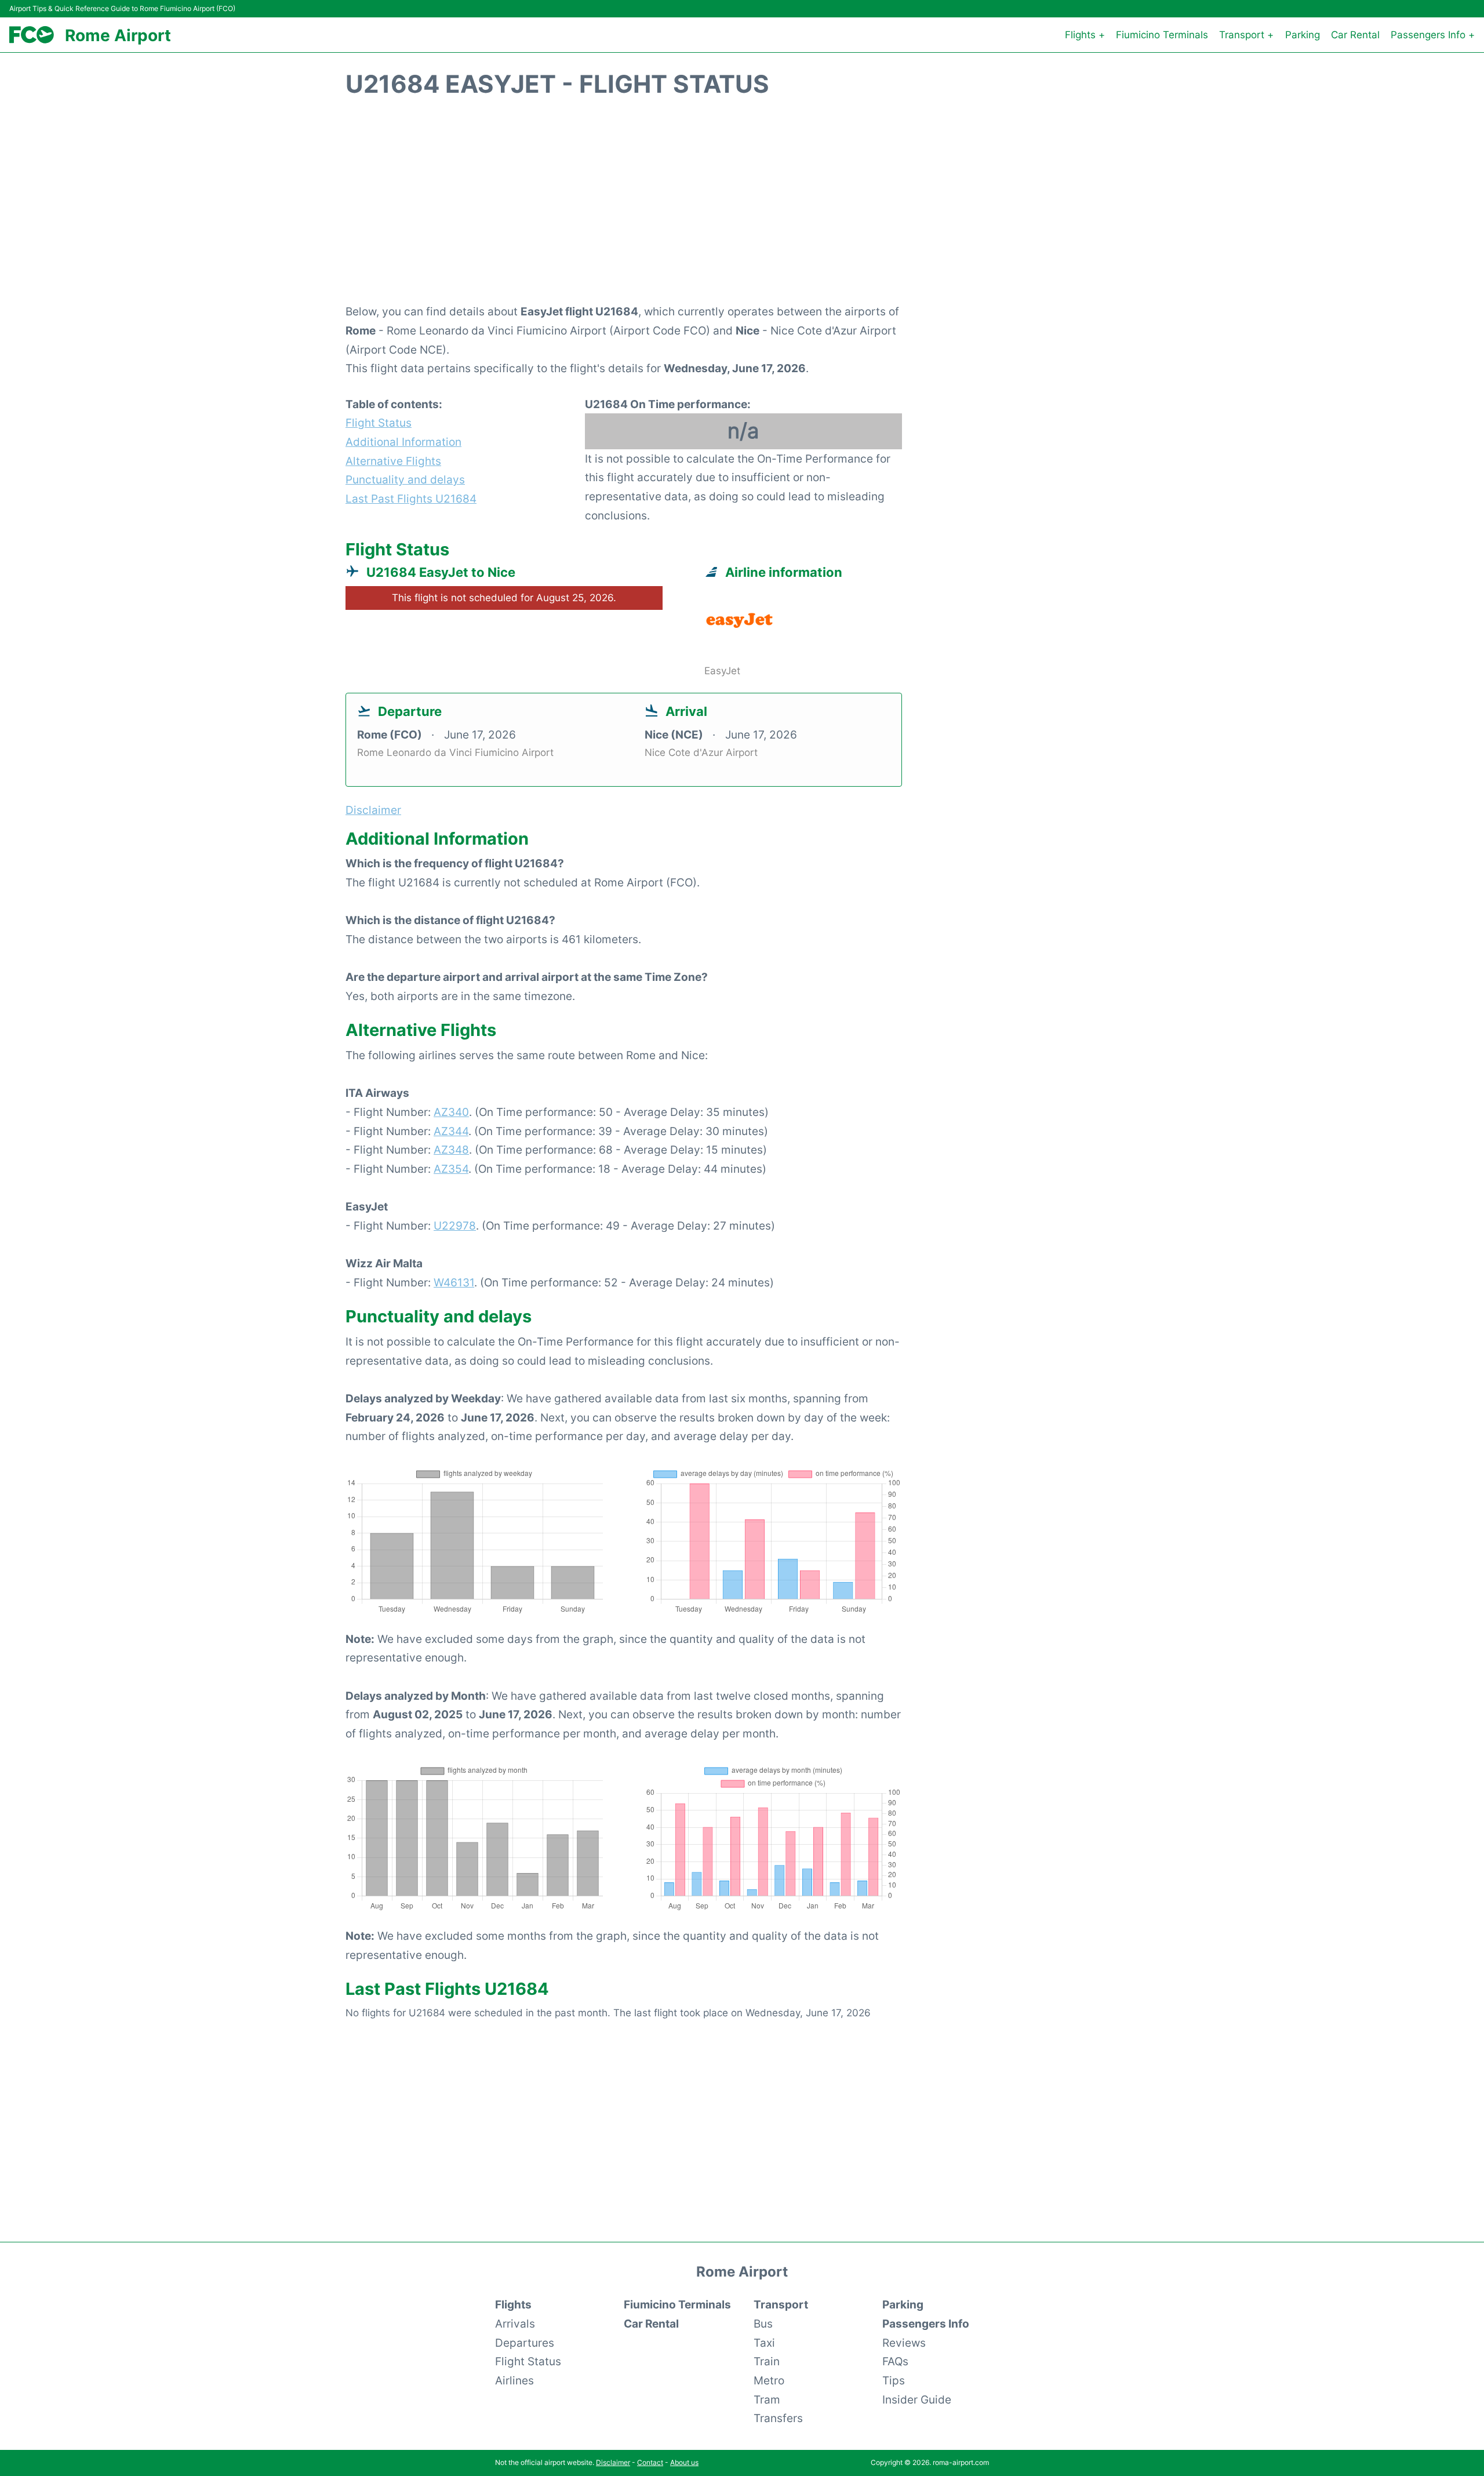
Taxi (764, 2343)
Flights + (1085, 35)
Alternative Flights (393, 461)
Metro (769, 2380)
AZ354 (451, 1169)
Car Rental (1355, 35)
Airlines (514, 2380)
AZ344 (451, 1131)
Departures (525, 2343)
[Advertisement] (742, 207)
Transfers (778, 2418)
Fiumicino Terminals (1162, 35)
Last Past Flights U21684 (411, 499)
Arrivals (515, 2324)
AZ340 (451, 1112)
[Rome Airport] (32, 35)
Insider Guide (917, 2399)
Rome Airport (118, 35)
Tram (767, 2399)
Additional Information (403, 442)
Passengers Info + (1433, 35)
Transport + (1246, 35)
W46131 (454, 1282)
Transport (781, 2304)
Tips (894, 2380)
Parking (1303, 35)
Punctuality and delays (405, 479)
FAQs (895, 2361)
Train (767, 2361)
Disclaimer (613, 2462)
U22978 (455, 1226)
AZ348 (451, 1150)
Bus (763, 2324)
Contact (650, 2462)
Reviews (904, 2343)
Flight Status (379, 423)
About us (684, 2462)
